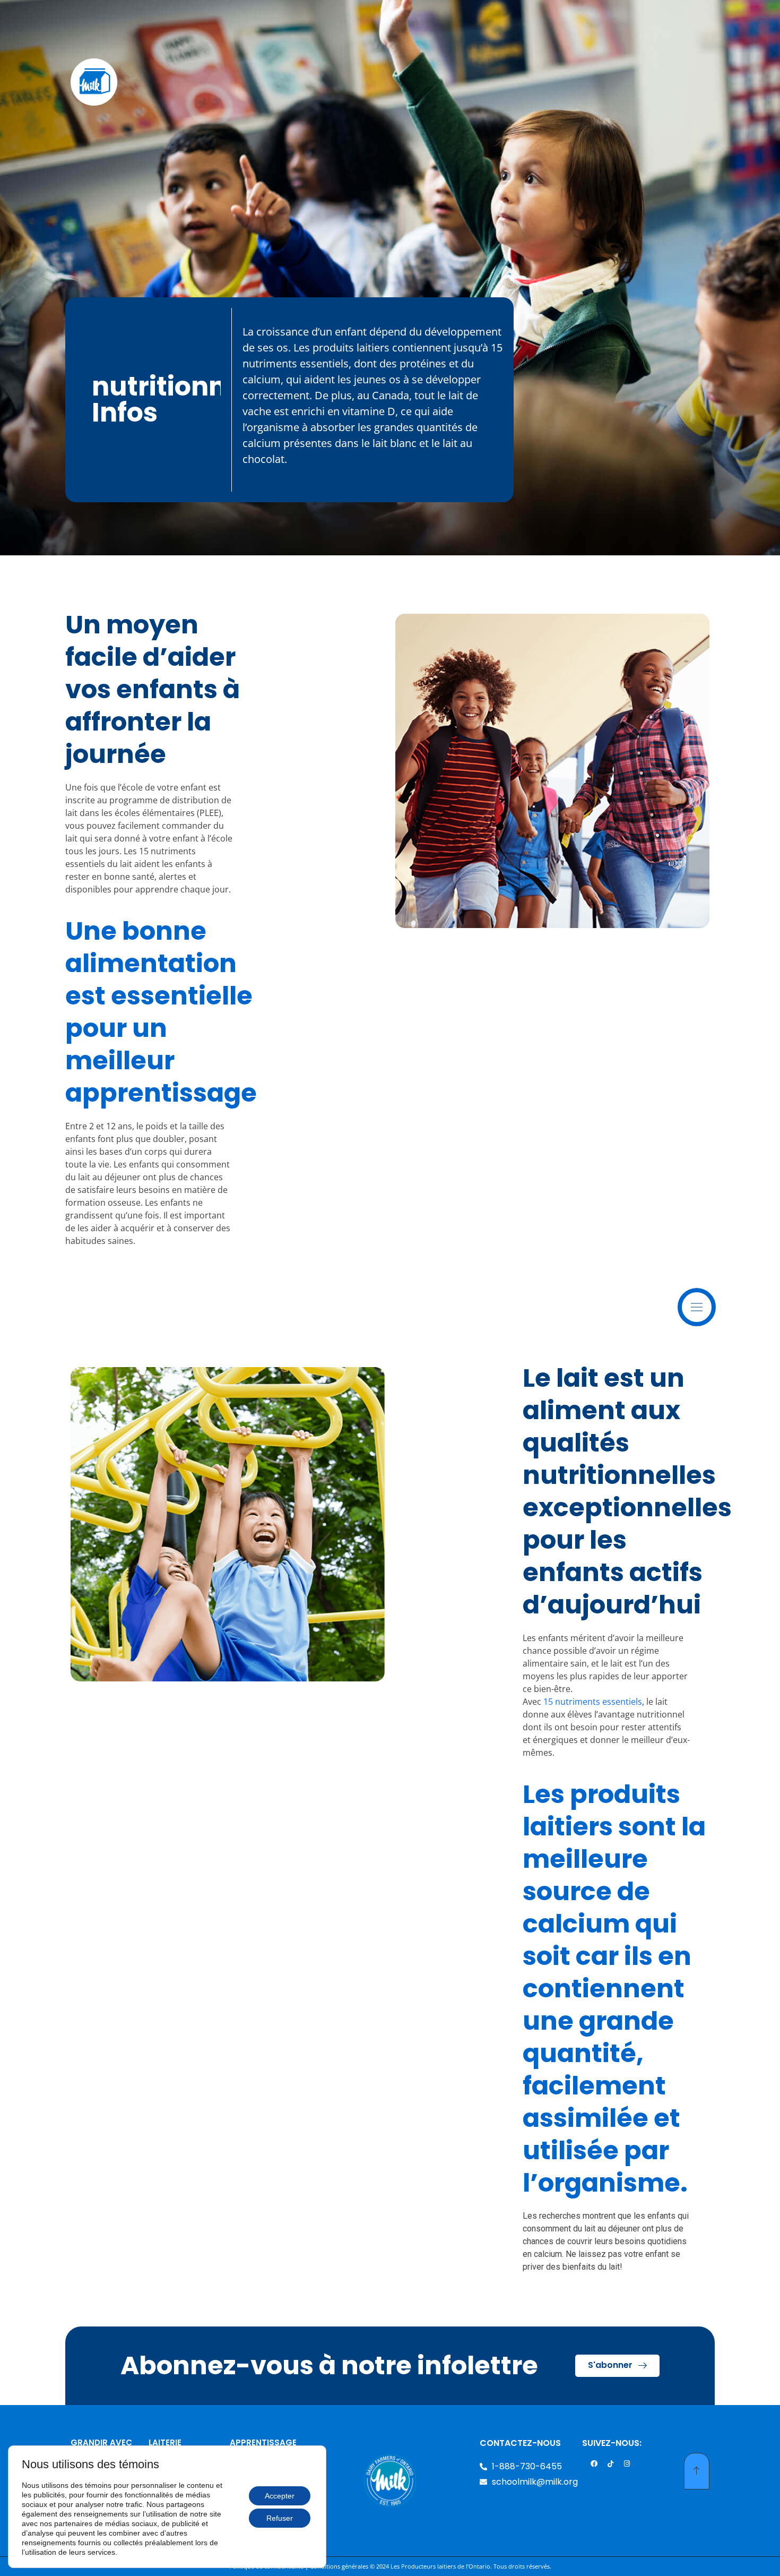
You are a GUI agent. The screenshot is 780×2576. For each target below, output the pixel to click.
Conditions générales (339, 2566)
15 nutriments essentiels (593, 1702)
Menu (714, 1299)
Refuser (280, 2518)
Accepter (280, 2496)
